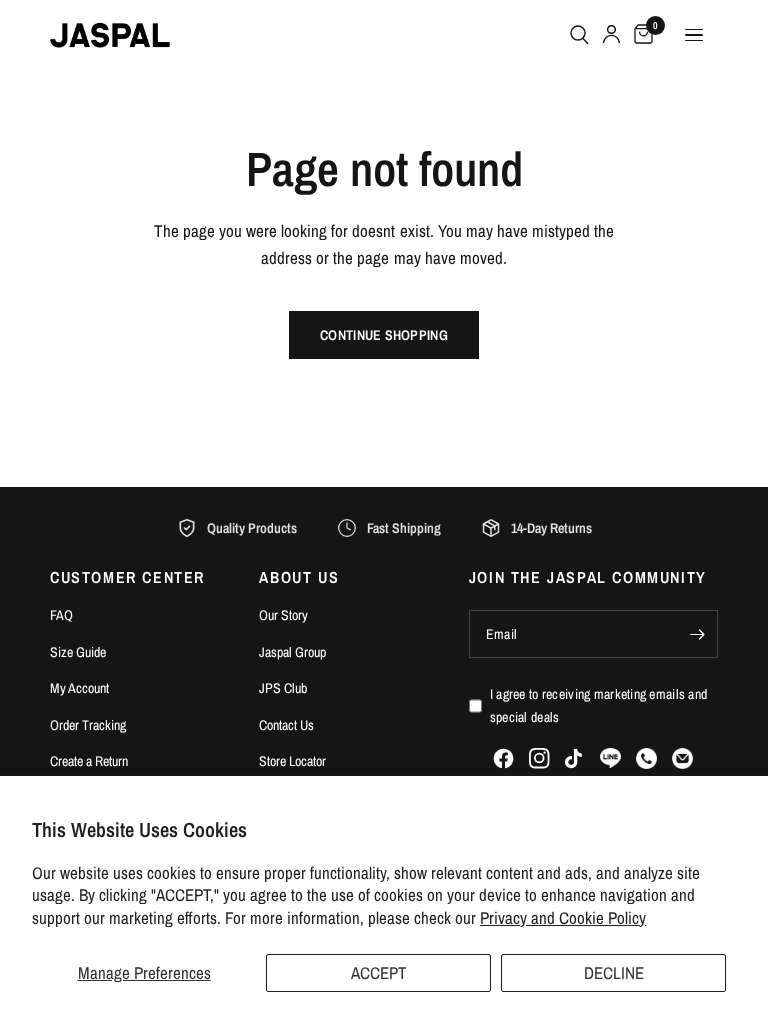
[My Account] (611, 35)
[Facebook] (503, 758)
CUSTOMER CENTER (127, 577)
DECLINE (614, 972)
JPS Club (283, 688)
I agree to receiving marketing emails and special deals (598, 705)
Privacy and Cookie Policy (563, 917)
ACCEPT (379, 972)
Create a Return (89, 761)
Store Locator (292, 761)
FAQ (61, 615)
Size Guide (78, 652)
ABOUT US (299, 577)
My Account (79, 688)
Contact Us (286, 725)
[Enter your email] (698, 634)
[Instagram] (539, 758)
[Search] (579, 35)
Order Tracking (88, 725)
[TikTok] (575, 759)
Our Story (283, 615)
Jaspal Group (292, 652)
